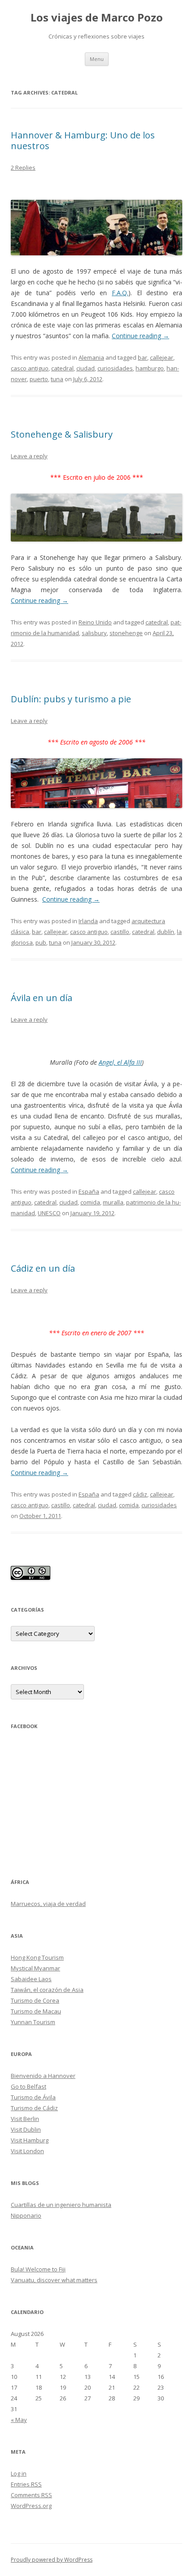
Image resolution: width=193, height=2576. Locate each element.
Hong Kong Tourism (37, 1957)
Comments (31, 2495)
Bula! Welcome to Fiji (38, 2269)
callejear (162, 357)
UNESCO (49, 1213)
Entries (26, 2484)
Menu (97, 59)
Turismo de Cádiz (34, 2108)
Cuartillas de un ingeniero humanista (61, 2205)
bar (143, 357)
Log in (19, 2473)
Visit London (27, 2151)
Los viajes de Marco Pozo (97, 18)
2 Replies (23, 168)
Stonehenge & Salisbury (62, 434)
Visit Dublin (26, 2129)
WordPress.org (31, 2506)
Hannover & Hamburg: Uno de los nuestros (83, 140)
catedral (62, 368)
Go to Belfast (29, 2086)
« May (19, 2420)
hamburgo (150, 368)
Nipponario (26, 2215)
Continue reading (140, 336)
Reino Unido (95, 622)
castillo (120, 932)
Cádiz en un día (43, 1268)
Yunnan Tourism (33, 2022)
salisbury (94, 633)
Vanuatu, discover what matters (54, 2280)
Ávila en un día (42, 998)
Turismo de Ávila (33, 2097)
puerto (39, 379)
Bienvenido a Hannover (43, 2076)
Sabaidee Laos (31, 1979)
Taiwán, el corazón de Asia (47, 1990)
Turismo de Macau (36, 2011)
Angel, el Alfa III (120, 1062)
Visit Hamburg (30, 2140)
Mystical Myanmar (35, 1968)
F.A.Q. (120, 293)
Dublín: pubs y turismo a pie (71, 699)
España (89, 1191)
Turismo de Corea (35, 2000)
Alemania (91, 357)
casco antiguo (30, 368)
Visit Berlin (25, 2119)
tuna (57, 379)
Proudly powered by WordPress (52, 2560)
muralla (113, 1202)
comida (90, 1202)
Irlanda (88, 921)
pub (41, 942)
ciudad (86, 368)
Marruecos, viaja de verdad (48, 1904)
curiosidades (115, 368)
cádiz (140, 1494)
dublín (166, 932)
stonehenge (126, 633)
